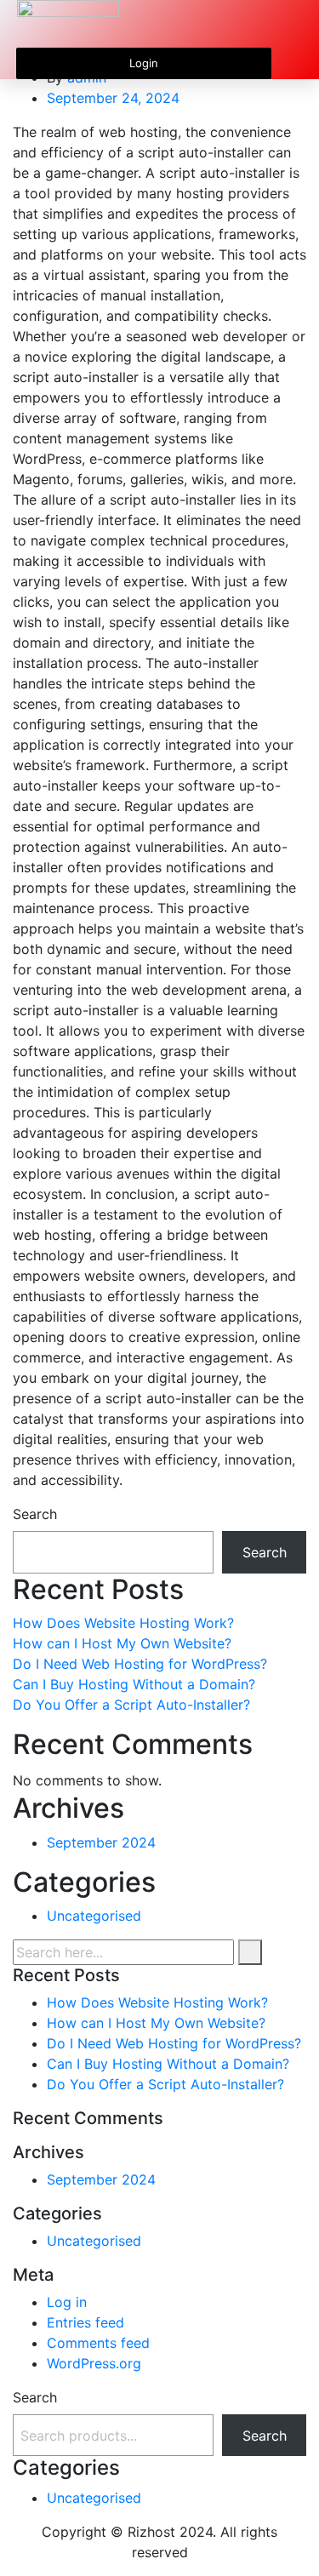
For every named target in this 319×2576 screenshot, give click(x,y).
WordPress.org (94, 2363)
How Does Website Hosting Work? (123, 1623)
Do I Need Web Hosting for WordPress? (140, 1664)
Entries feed (85, 2322)
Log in (67, 2302)
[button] (289, 24)
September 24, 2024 (113, 98)
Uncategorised (94, 1916)
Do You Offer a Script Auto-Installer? (131, 1705)
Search (35, 1514)
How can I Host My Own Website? (122, 1643)
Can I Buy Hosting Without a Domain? (134, 1684)
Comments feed (98, 2343)
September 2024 (101, 1842)
